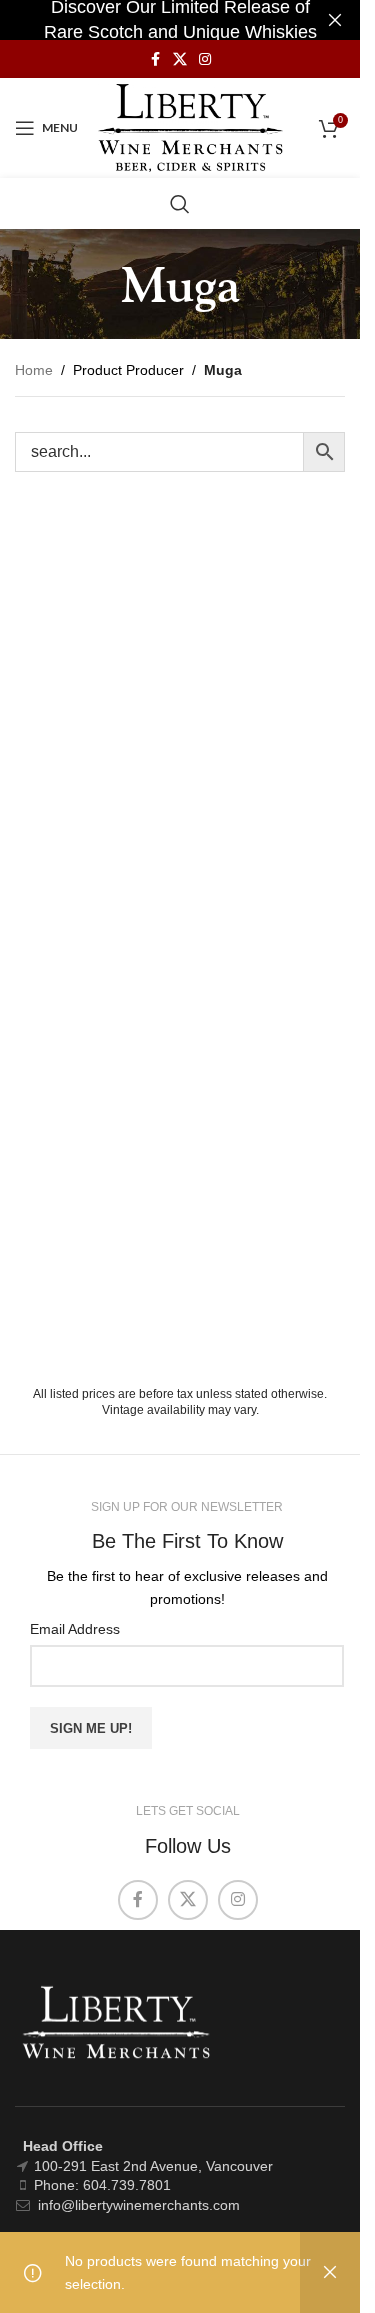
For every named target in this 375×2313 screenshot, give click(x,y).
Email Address (75, 1629)
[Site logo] (190, 127)
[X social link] (180, 59)
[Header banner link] (180, 20)
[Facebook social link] (155, 59)
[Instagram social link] (205, 59)
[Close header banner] (335, 20)
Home (34, 370)
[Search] (180, 204)
